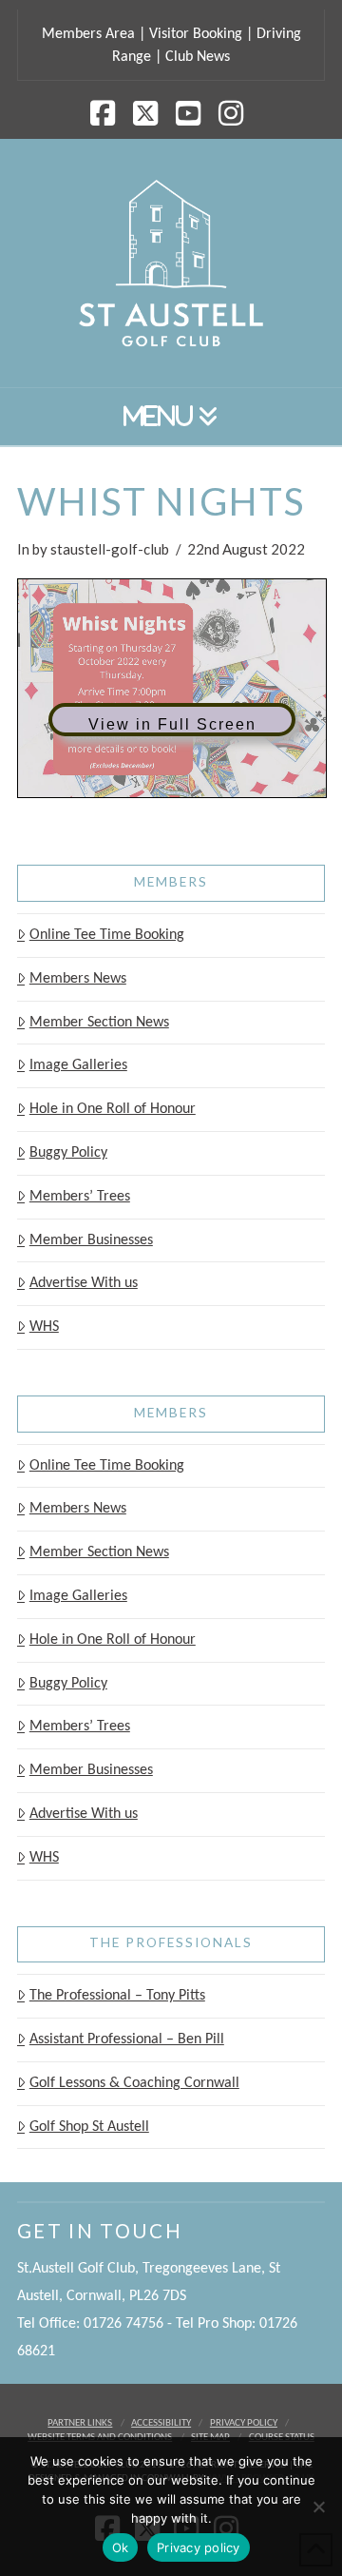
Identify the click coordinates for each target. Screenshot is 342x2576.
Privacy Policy (244, 2423)
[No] (318, 2507)
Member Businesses (91, 1240)
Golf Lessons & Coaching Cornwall (134, 2083)
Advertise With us (84, 1283)
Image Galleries (78, 1065)
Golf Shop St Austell (89, 2127)
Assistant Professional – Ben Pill (127, 2039)
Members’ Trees (80, 1197)
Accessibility (161, 2423)
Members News (78, 979)
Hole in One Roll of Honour (113, 1109)
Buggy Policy (68, 1153)
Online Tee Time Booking (107, 935)
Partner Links (80, 2423)
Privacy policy (199, 2547)
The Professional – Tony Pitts (117, 1996)
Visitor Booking (196, 34)
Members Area (88, 34)
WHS (44, 1327)
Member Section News (99, 1023)
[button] (171, 417)
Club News (198, 57)
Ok (121, 2547)
